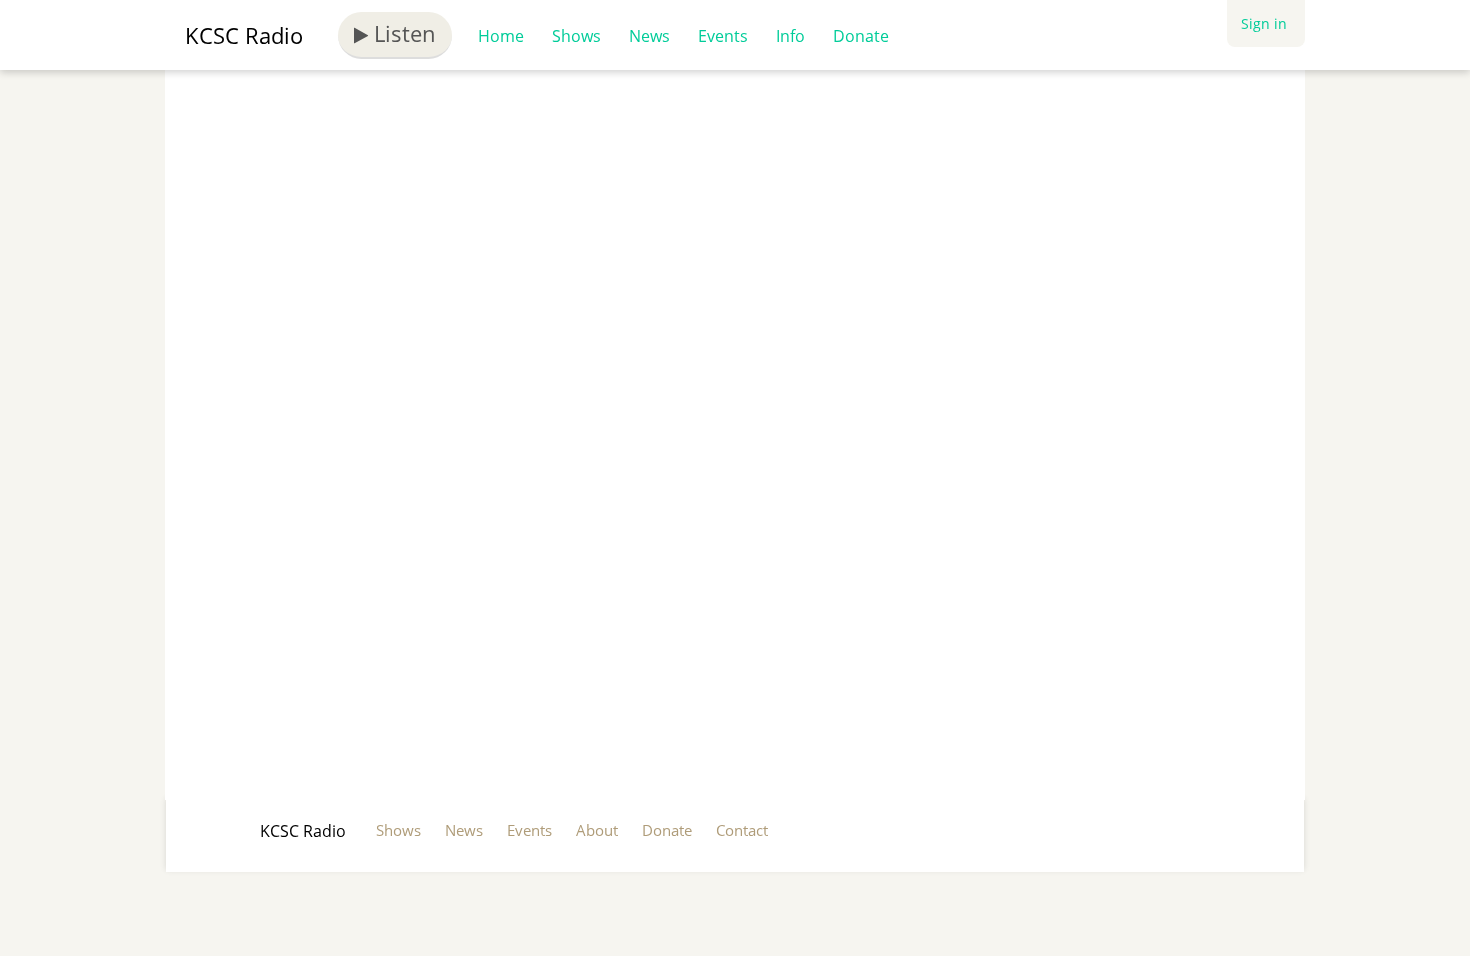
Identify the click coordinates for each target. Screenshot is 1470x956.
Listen (402, 33)
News (649, 36)
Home (501, 36)
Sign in (1264, 23)
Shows (576, 36)
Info (790, 36)
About (597, 830)
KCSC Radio (244, 35)
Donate (861, 36)
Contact (742, 830)
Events (723, 36)
